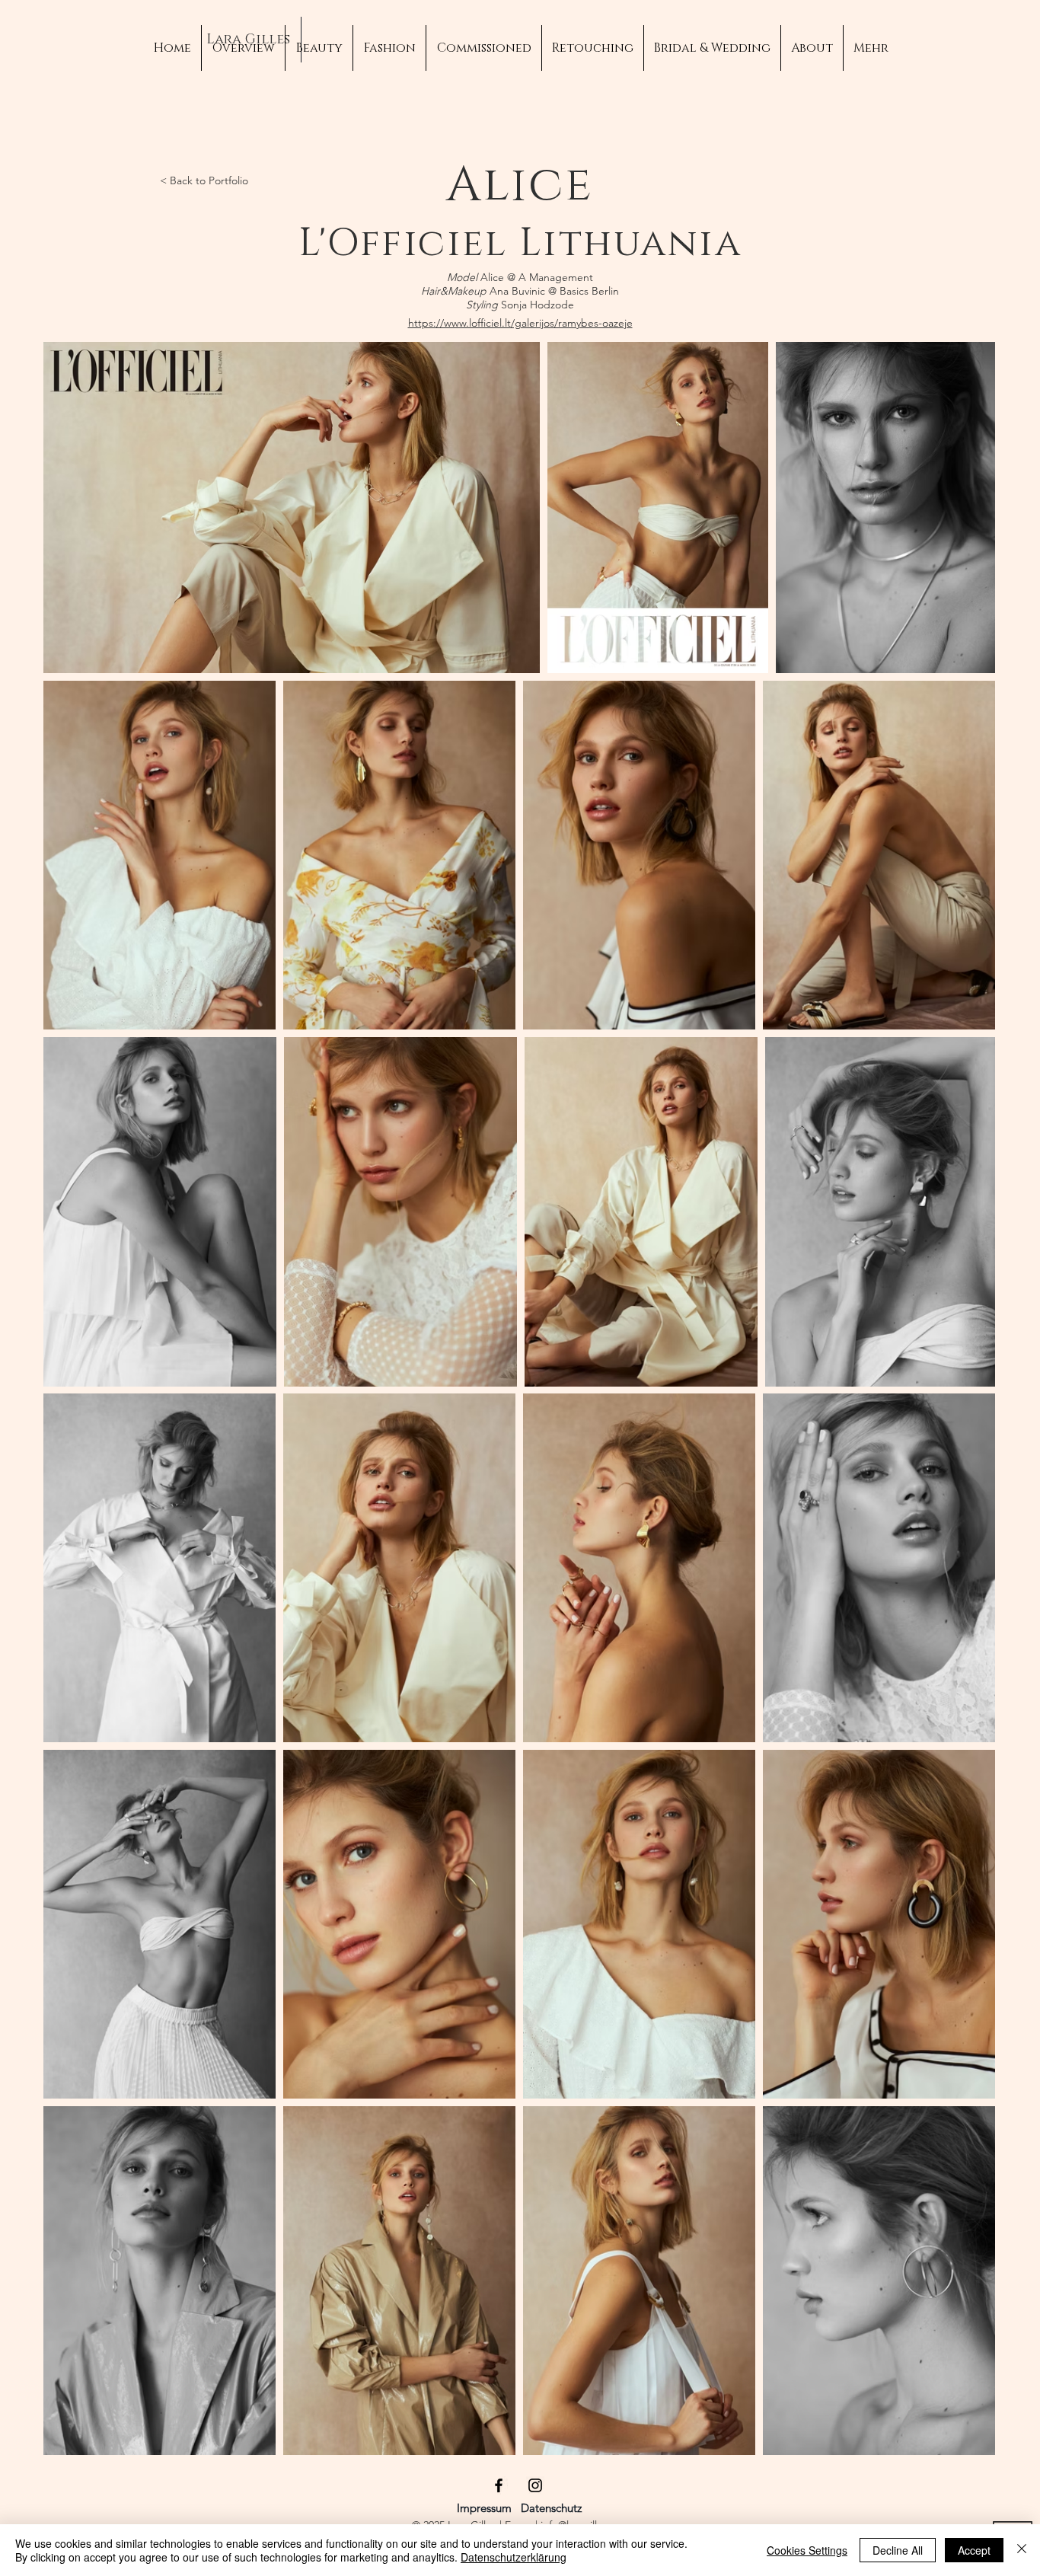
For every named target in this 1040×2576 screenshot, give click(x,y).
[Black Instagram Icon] (535, 2485)
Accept (974, 2550)
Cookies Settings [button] (807, 2550)
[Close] (1022, 2550)
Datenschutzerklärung (514, 2557)
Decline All (898, 2550)
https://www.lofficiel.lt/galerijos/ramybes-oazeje (520, 323)
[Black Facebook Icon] (499, 2485)
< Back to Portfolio (204, 180)
